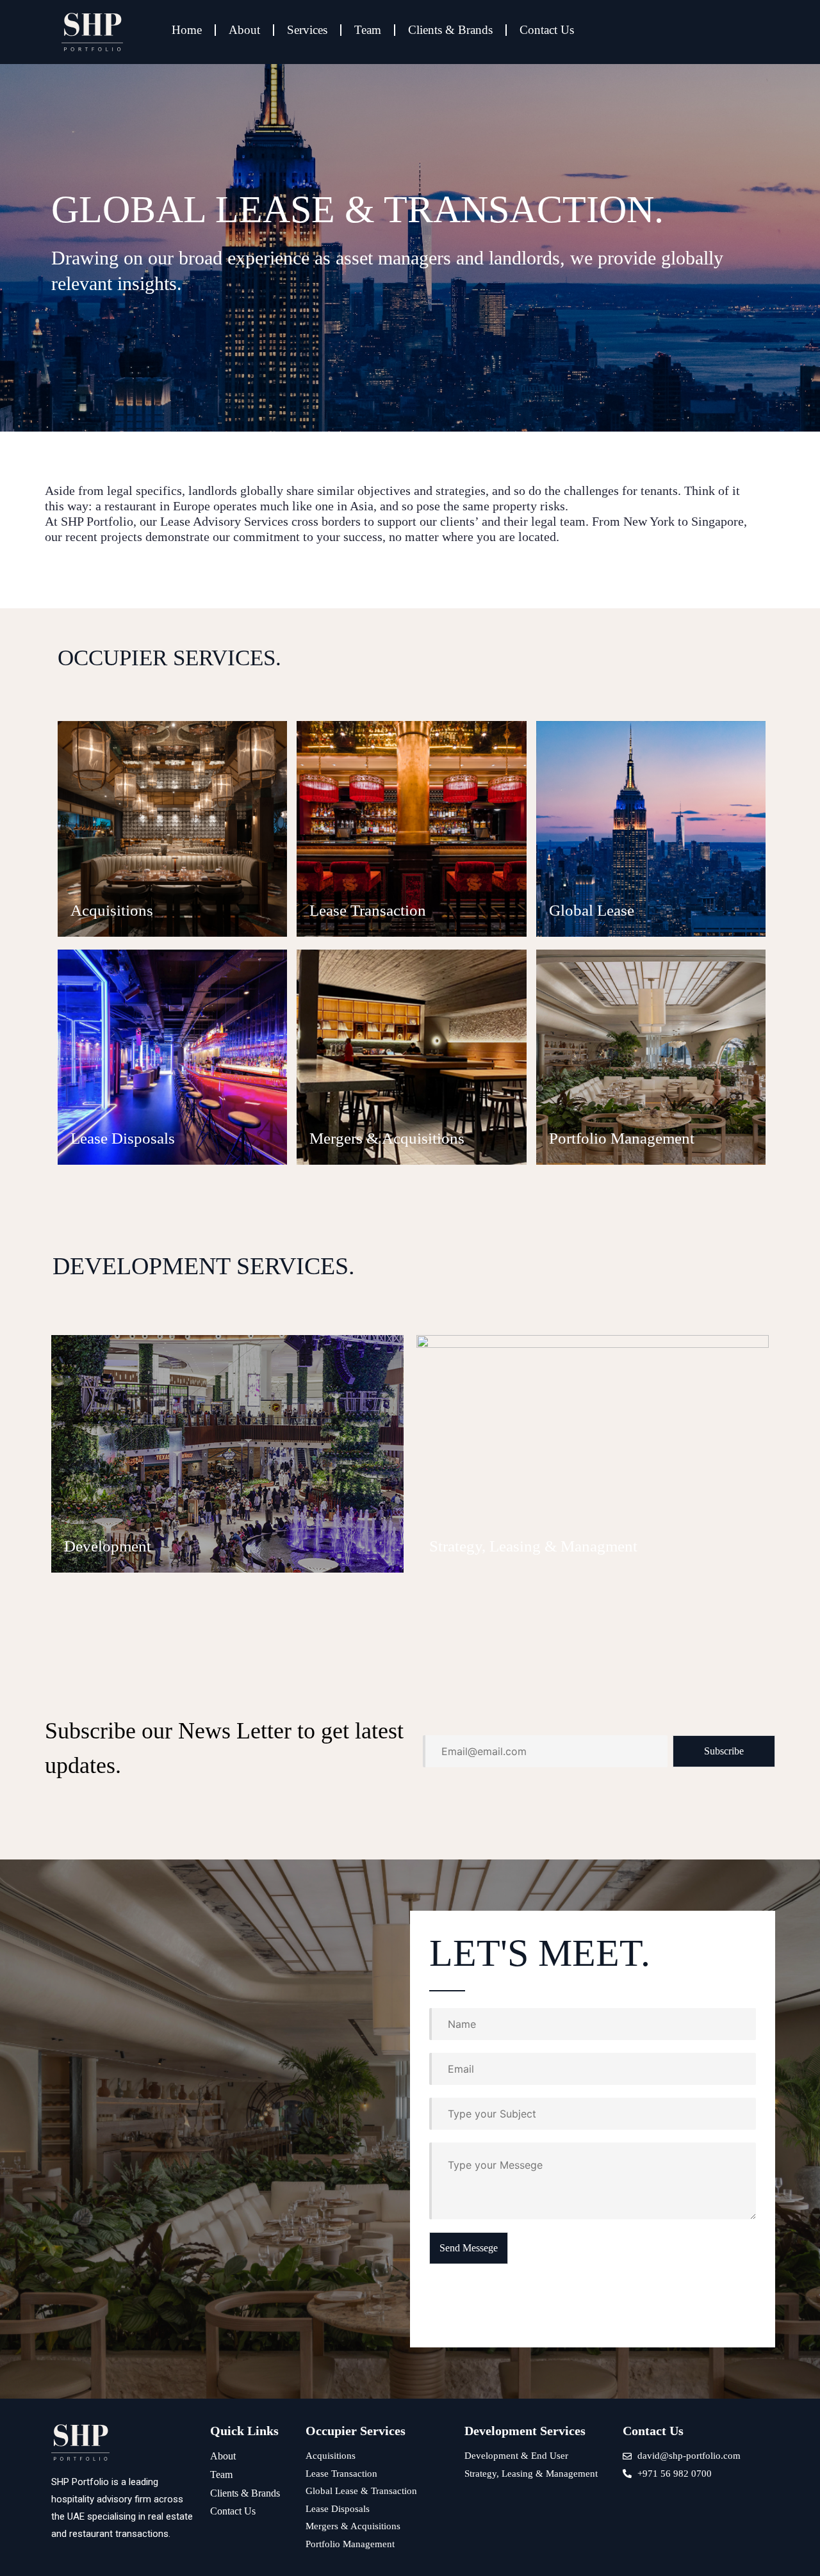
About (244, 30)
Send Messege (469, 2248)
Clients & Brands (450, 30)
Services (307, 30)
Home (187, 30)
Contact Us (547, 30)
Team (368, 30)
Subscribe (724, 1751)
